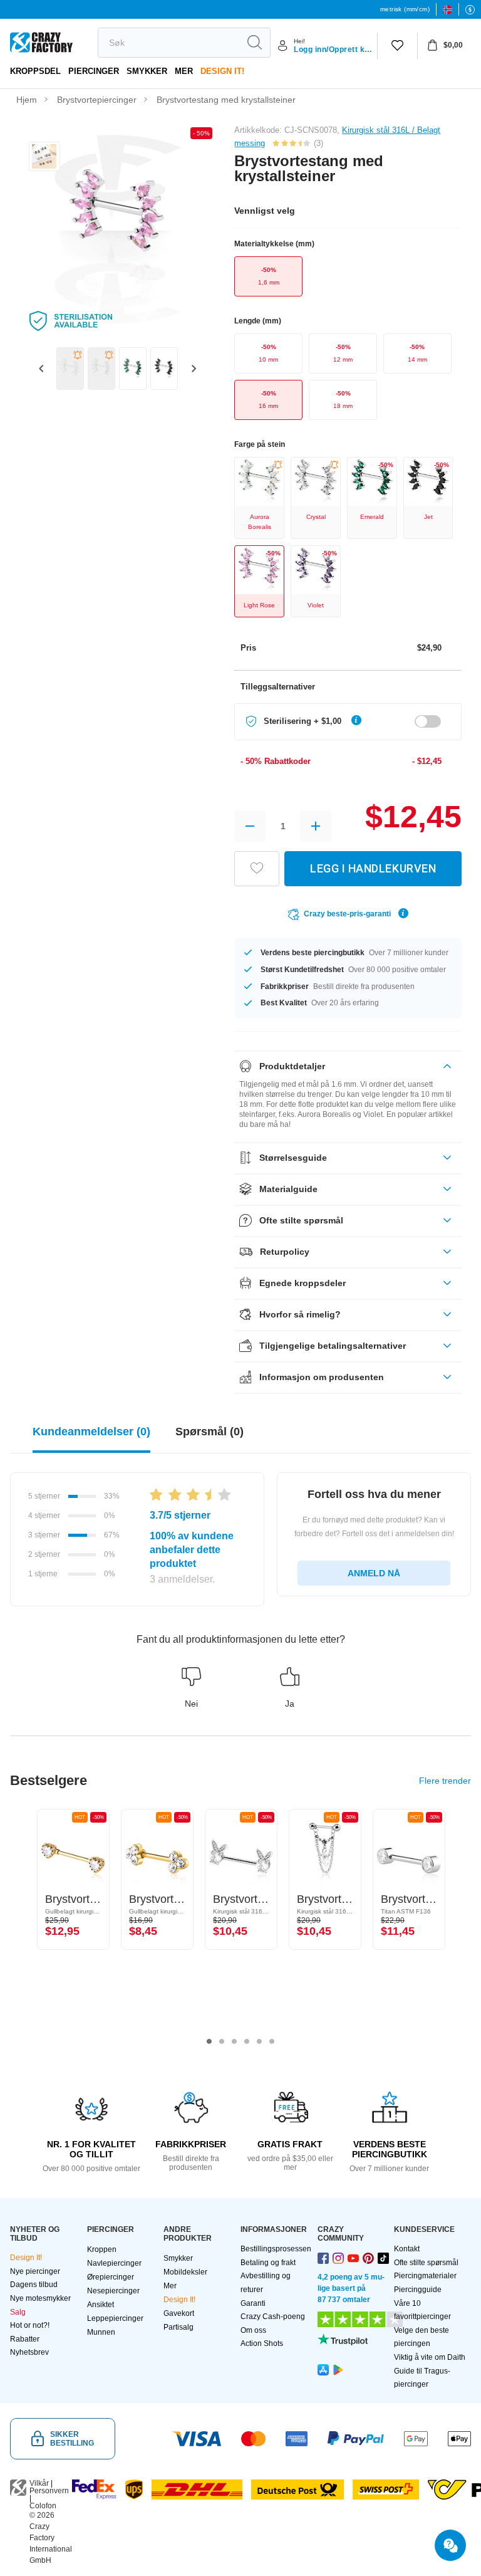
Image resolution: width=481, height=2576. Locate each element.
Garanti (253, 2303)
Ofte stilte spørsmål (426, 2263)
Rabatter (25, 2339)
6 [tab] (272, 2041)
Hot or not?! (30, 2325)
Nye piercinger (35, 2271)
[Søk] (254, 43)
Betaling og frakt (268, 2263)
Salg (18, 2312)
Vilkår (39, 2483)
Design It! (222, 71)
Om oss (253, 2330)
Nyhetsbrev (29, 2352)
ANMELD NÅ (374, 1573)
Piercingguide (418, 2290)
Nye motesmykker (40, 2298)
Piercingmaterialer (425, 2276)
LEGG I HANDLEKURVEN (373, 868)
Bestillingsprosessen (276, 2249)
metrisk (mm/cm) (405, 9)
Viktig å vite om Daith (430, 2357)
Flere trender (445, 1781)
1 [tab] (209, 2041)
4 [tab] (247, 2041)
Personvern (49, 2491)
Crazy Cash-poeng (273, 2317)
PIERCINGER (94, 71)
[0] (397, 46)
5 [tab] (259, 2041)
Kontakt (407, 2249)
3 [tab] (234, 2041)
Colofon (43, 2506)
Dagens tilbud (34, 2285)
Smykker (147, 71)
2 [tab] (222, 2041)
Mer (184, 71)
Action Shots (262, 2343)
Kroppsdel (35, 71)
